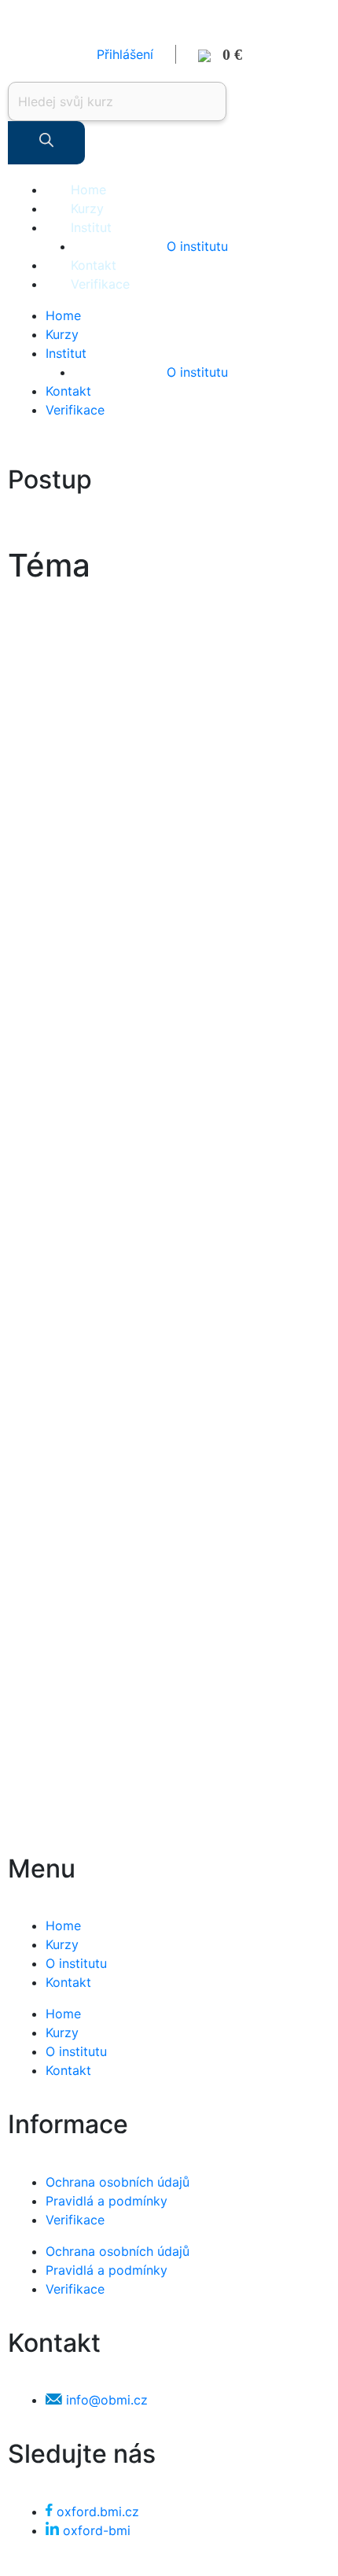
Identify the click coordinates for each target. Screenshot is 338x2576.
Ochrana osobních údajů (118, 2182)
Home (88, 190)
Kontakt (94, 265)
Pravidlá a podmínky (107, 2201)
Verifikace (100, 284)
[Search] (46, 143)
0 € (226, 54)
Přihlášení (125, 54)
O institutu (197, 246)
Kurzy (87, 208)
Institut (91, 227)
